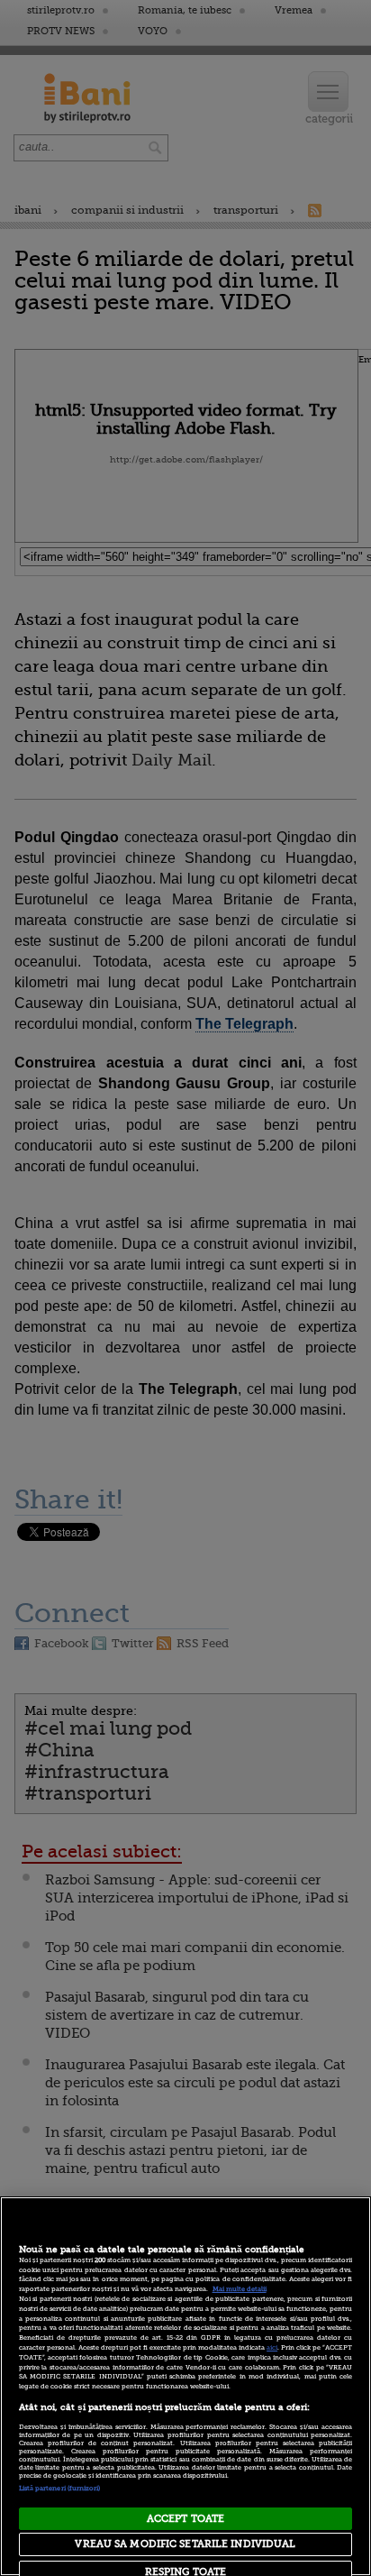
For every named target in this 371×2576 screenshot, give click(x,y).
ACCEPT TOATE (185, 2519)
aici (272, 2348)
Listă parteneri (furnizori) (60, 2489)
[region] (185, 2386)
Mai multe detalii (240, 2289)
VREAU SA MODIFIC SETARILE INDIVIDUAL (185, 2544)
